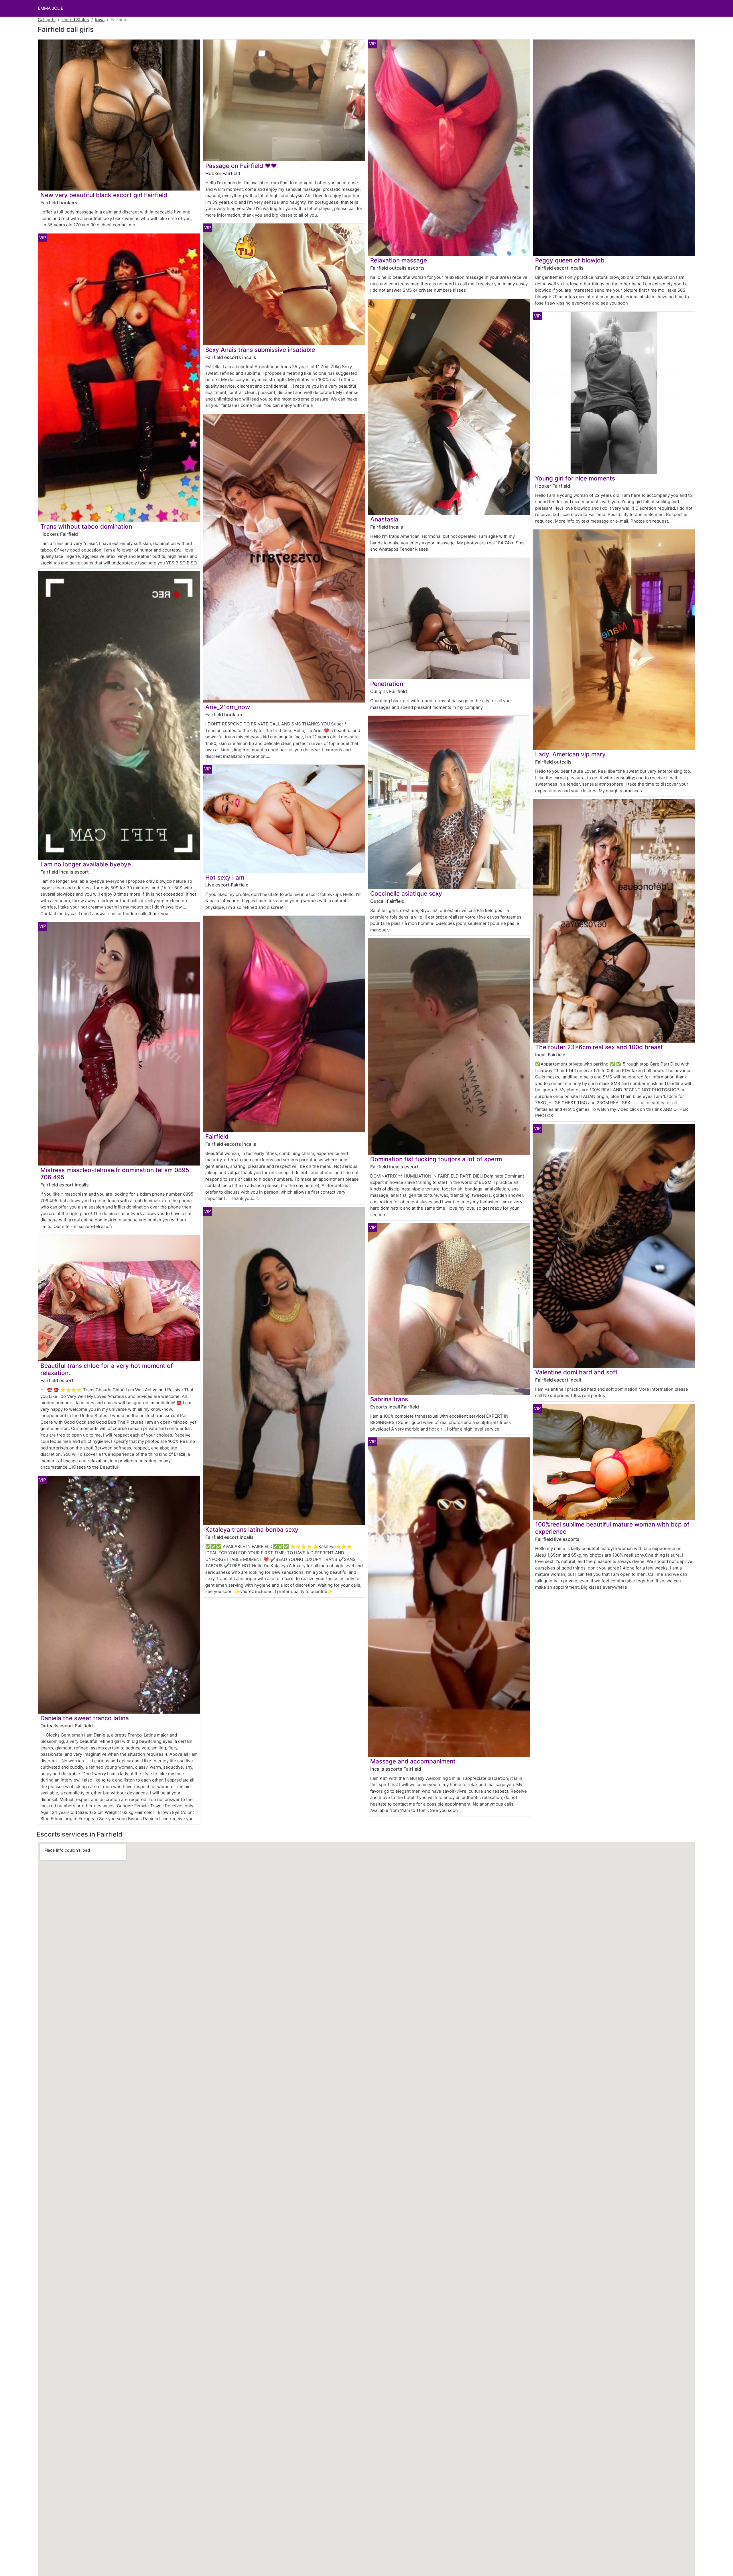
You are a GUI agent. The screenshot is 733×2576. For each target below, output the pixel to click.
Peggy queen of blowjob (570, 260)
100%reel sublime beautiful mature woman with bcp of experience (612, 1528)
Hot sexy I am (225, 877)
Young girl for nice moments (575, 478)
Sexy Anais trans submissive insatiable (260, 350)
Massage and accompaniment (413, 1761)
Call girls (47, 20)
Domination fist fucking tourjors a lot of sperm (436, 1159)
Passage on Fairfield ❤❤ (241, 166)
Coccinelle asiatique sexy (406, 893)
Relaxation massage (399, 260)
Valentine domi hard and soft (576, 1372)
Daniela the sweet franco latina (85, 1718)
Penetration (387, 684)
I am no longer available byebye (86, 864)
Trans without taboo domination (86, 526)
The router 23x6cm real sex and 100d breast (599, 1047)
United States (75, 20)
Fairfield (217, 1136)
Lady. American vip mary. (571, 754)
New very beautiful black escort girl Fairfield (104, 195)
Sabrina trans (389, 1399)
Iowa (100, 20)
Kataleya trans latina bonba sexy (252, 1530)
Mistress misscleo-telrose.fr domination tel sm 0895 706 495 (115, 1174)
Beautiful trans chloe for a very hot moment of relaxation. (107, 1369)
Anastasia (384, 519)
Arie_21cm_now (228, 707)
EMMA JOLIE (51, 8)
